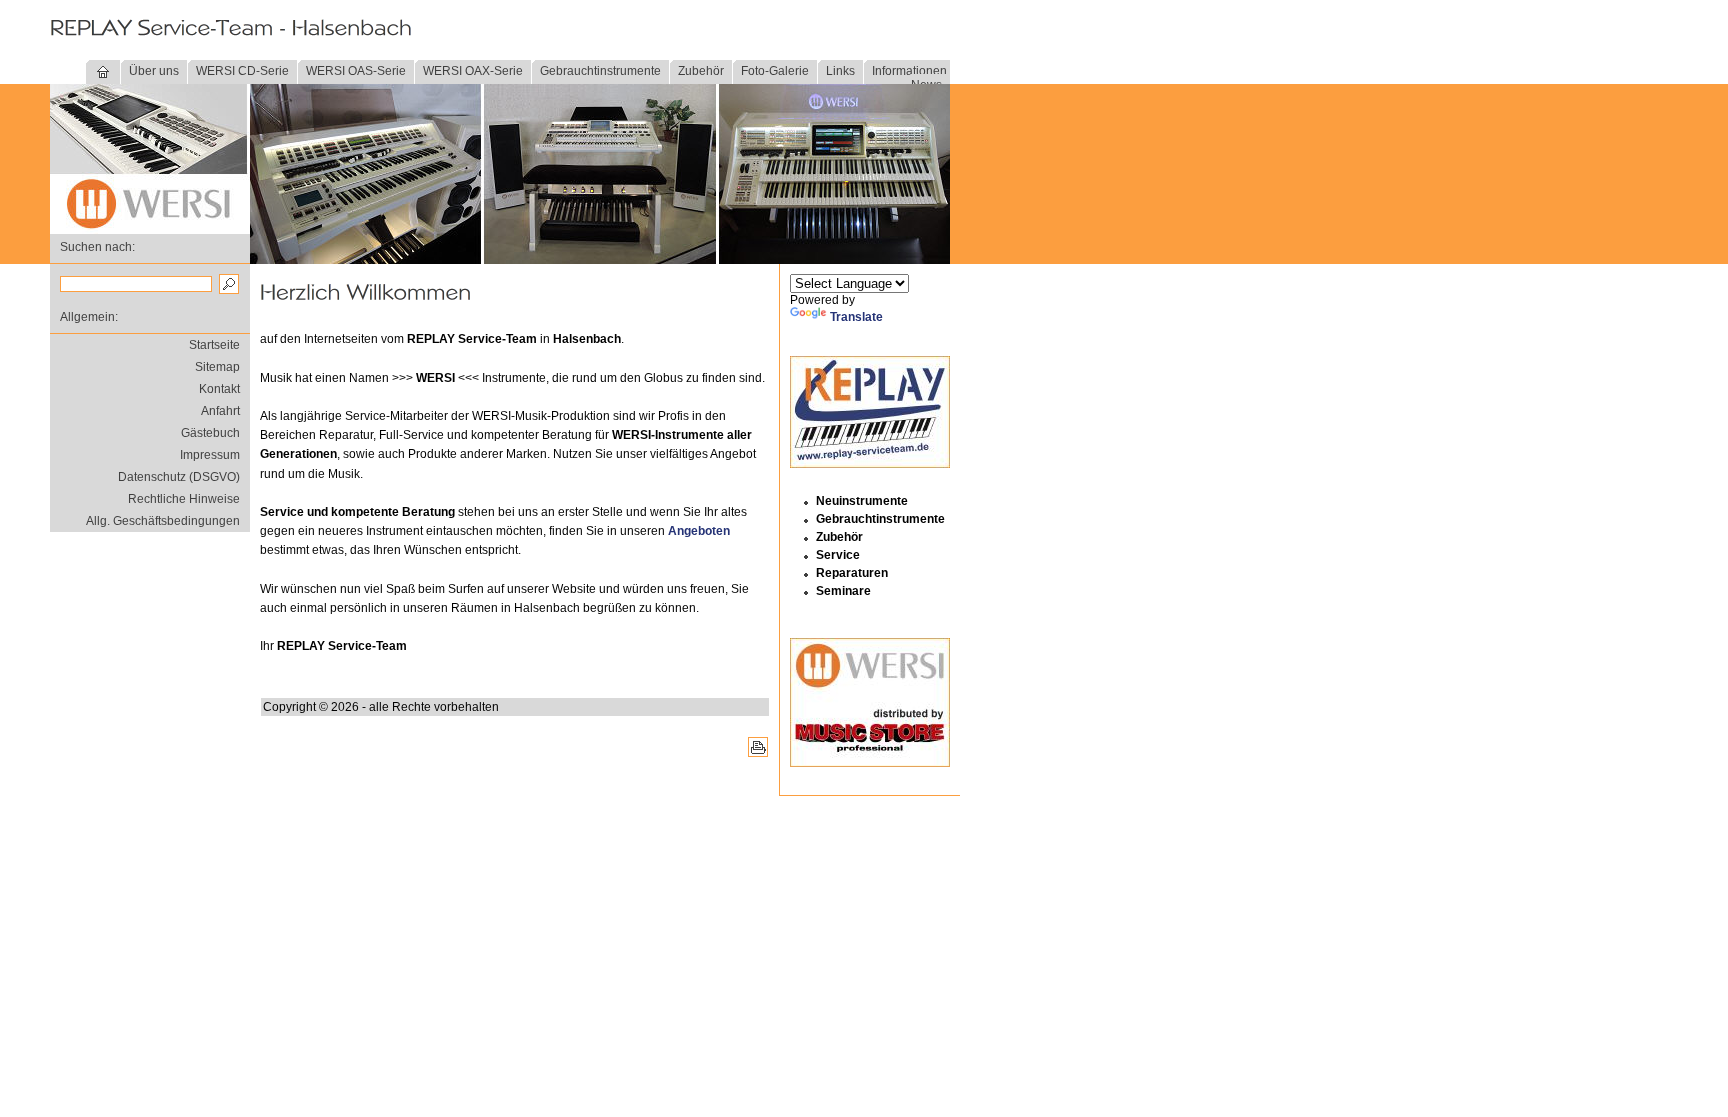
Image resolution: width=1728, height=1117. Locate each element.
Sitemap (217, 367)
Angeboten (699, 531)
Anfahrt (220, 411)
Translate (856, 317)
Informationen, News (911, 78)
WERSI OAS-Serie (356, 71)
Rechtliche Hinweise (184, 499)
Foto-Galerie (775, 71)
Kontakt (219, 389)
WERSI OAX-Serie (473, 71)
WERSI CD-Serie (242, 71)
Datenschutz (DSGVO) (179, 477)
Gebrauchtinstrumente (600, 71)
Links (840, 71)
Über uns (154, 71)
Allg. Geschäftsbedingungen (163, 521)
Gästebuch (210, 433)
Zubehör (701, 71)
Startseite (214, 345)
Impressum (210, 455)
